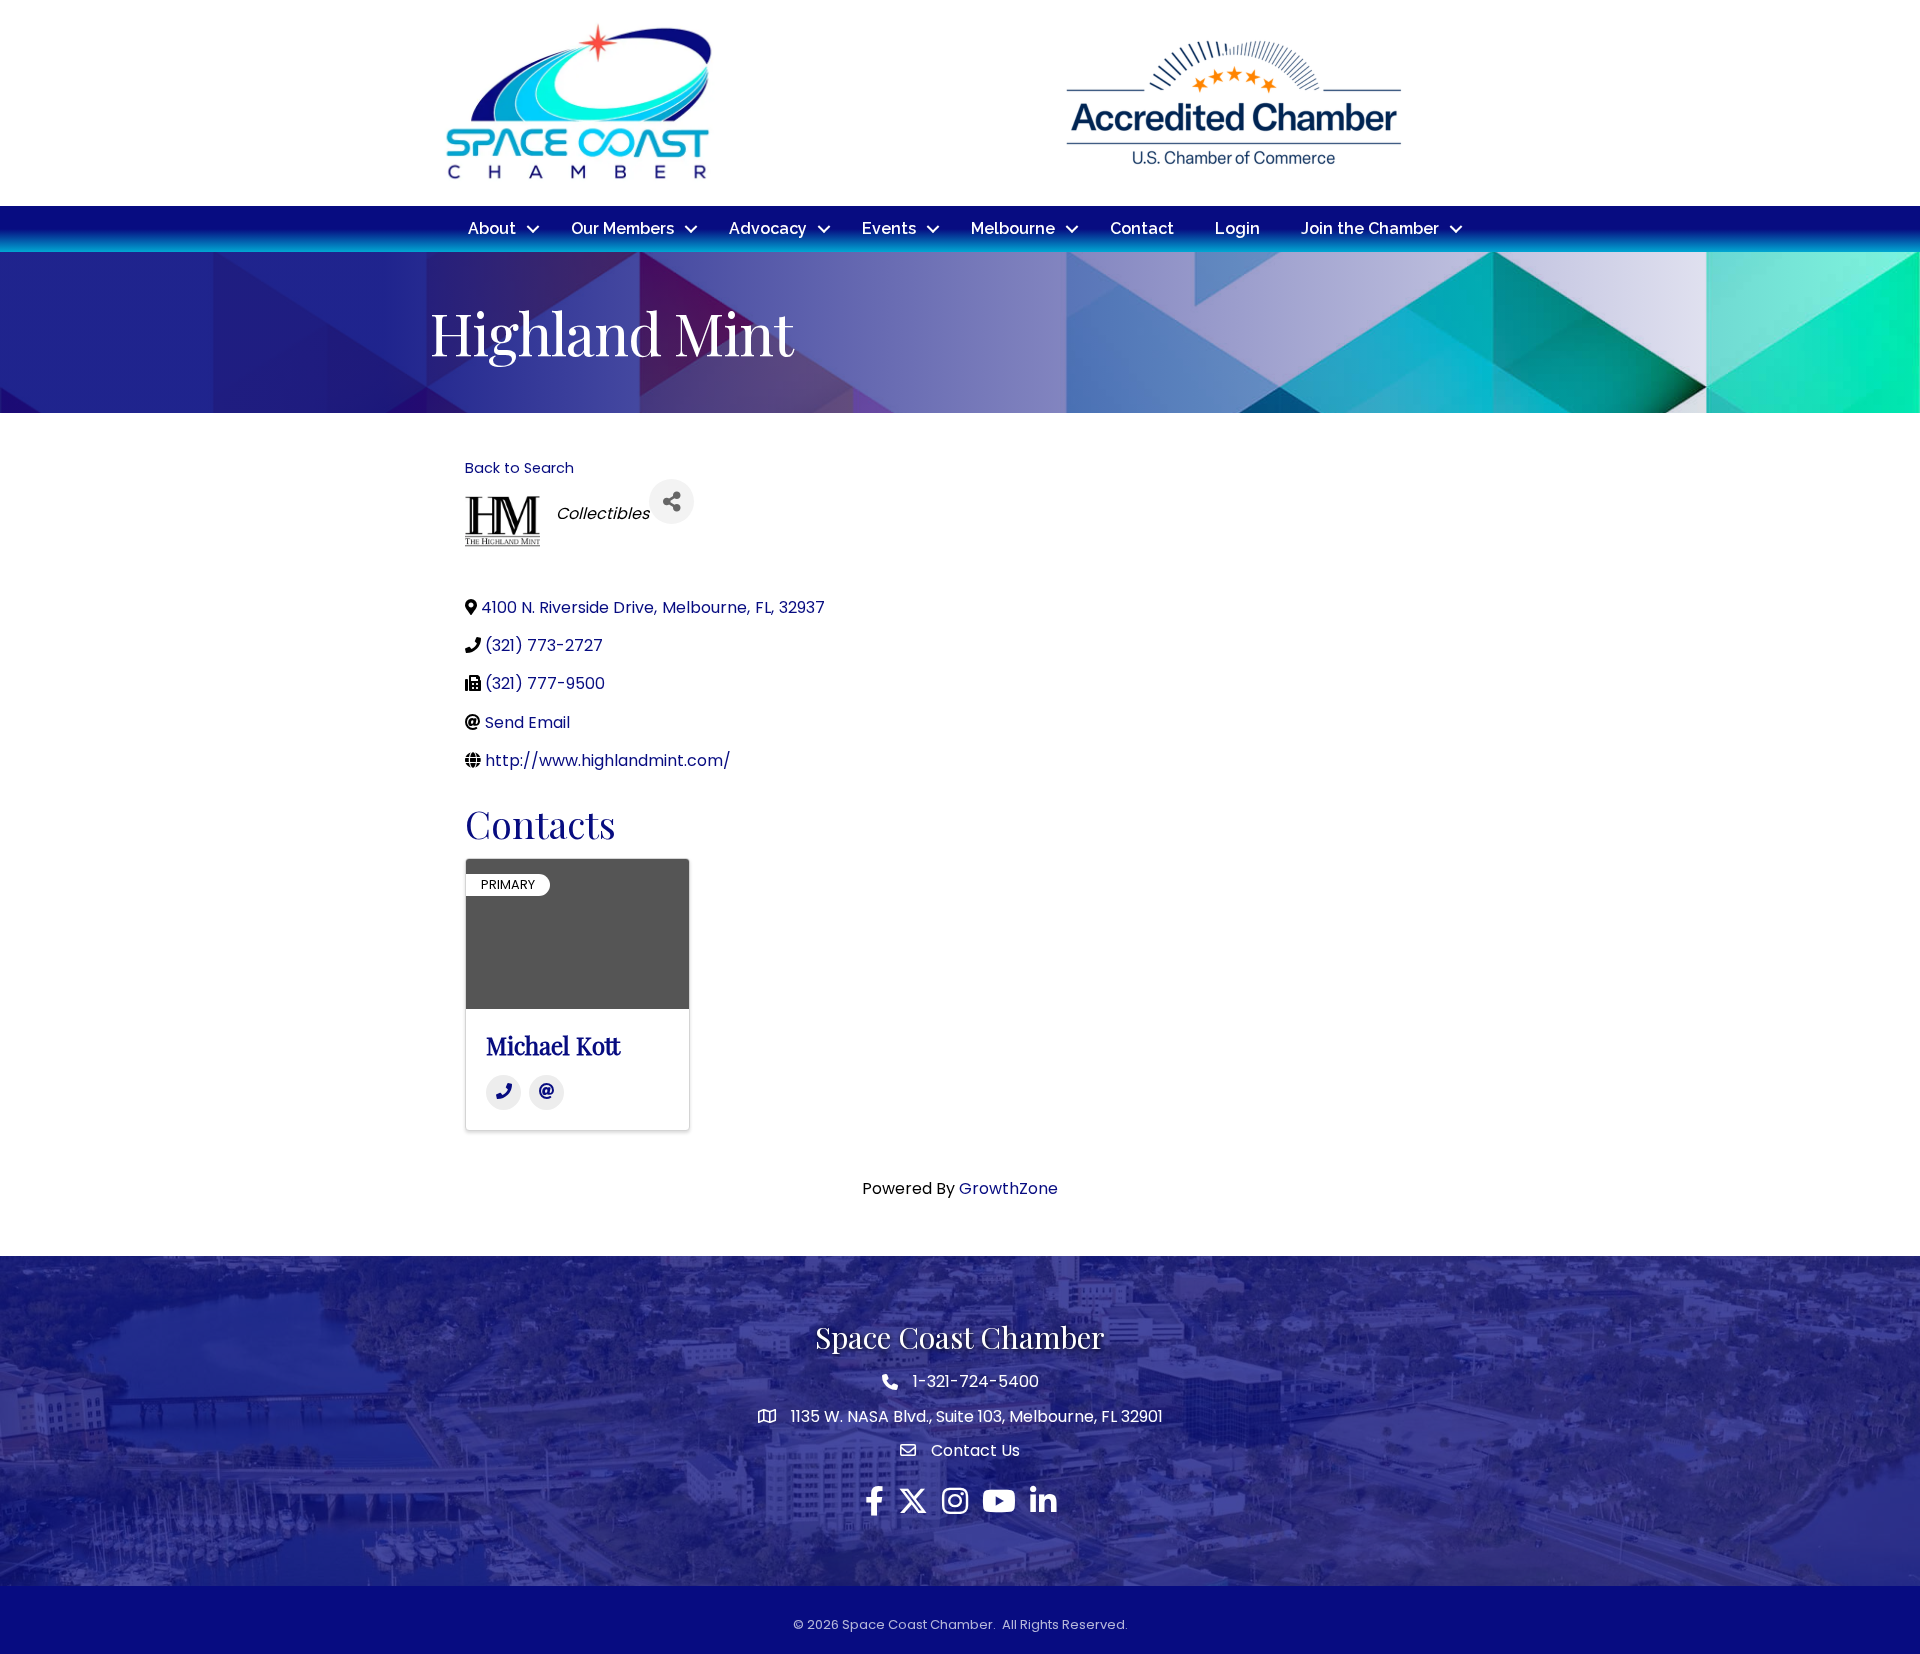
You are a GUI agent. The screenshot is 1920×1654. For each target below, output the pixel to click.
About (492, 228)
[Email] (546, 1092)
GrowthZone (1008, 1188)
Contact (1142, 228)
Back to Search (519, 468)
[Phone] (503, 1092)
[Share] (671, 501)
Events (889, 228)
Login (1237, 228)
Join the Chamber (1370, 228)
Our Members (622, 228)
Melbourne (1013, 228)
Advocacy (768, 228)
